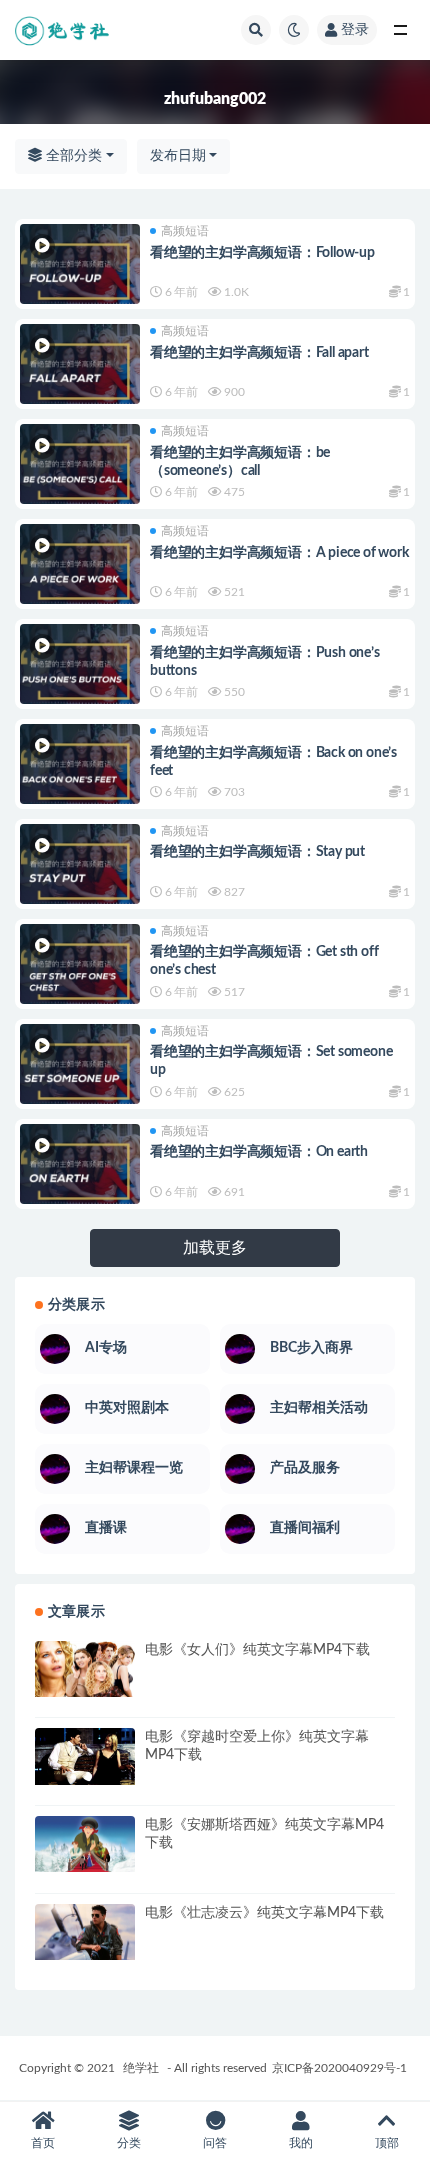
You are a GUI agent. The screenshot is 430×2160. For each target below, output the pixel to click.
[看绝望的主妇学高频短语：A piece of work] (80, 572)
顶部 (387, 2143)
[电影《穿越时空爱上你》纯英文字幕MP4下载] (85, 1756)
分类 (129, 2143)
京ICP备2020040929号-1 (339, 2068)
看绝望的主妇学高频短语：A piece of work (279, 553)
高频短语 (185, 231)
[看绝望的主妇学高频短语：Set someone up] (80, 1072)
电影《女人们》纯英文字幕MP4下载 (257, 1650)
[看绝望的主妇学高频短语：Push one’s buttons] (80, 672)
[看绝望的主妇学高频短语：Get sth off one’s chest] (80, 972)
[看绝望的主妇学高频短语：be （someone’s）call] (80, 472)
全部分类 (72, 156)
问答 (215, 2143)
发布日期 (178, 156)
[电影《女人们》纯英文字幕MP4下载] (85, 1669)
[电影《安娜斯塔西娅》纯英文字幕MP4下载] (85, 1844)
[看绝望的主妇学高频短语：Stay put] (80, 872)
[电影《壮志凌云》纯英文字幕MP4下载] (85, 1932)
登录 (355, 30)
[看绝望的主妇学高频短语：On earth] (80, 1172)
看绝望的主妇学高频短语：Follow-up (262, 253)
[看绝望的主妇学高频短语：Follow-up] (80, 272)
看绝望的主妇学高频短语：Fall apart (259, 353)
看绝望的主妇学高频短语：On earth (259, 1152)
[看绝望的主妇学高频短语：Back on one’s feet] (80, 772)
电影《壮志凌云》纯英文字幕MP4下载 (264, 1913)
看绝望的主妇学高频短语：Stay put (257, 852)
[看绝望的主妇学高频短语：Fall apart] (80, 372)
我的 (301, 2143)
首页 (43, 2143)
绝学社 (141, 2068)
